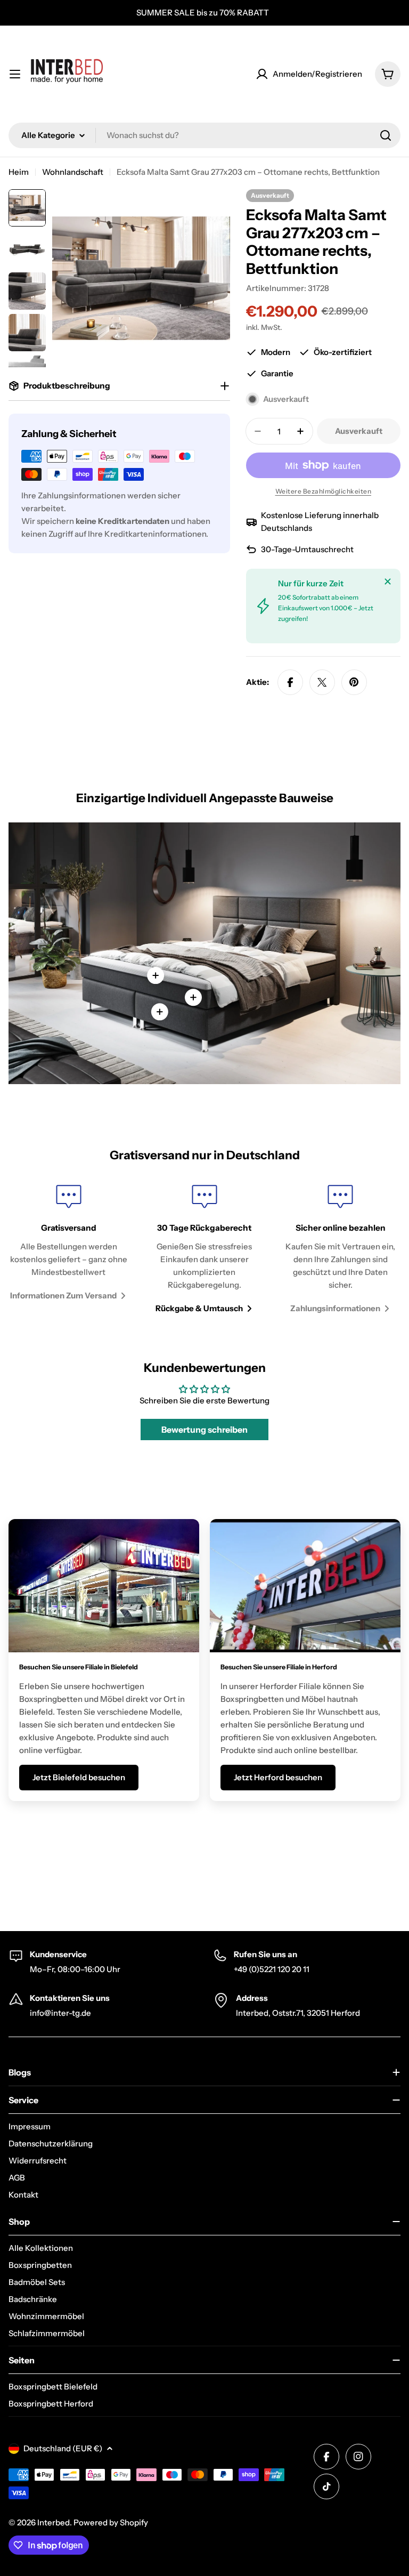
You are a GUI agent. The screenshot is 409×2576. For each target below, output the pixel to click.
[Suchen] (386, 135)
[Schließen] (388, 582)
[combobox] (204, 135)
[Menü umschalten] (15, 74)
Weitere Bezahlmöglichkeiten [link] (324, 491)
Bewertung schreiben (204, 1430)
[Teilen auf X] (322, 682)
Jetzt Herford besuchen (278, 1777)
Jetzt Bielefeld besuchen (79, 1777)
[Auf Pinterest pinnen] (354, 682)
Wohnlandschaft (73, 172)
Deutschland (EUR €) (63, 2448)
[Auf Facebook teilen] (290, 682)
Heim (19, 172)
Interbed (54, 2522)
